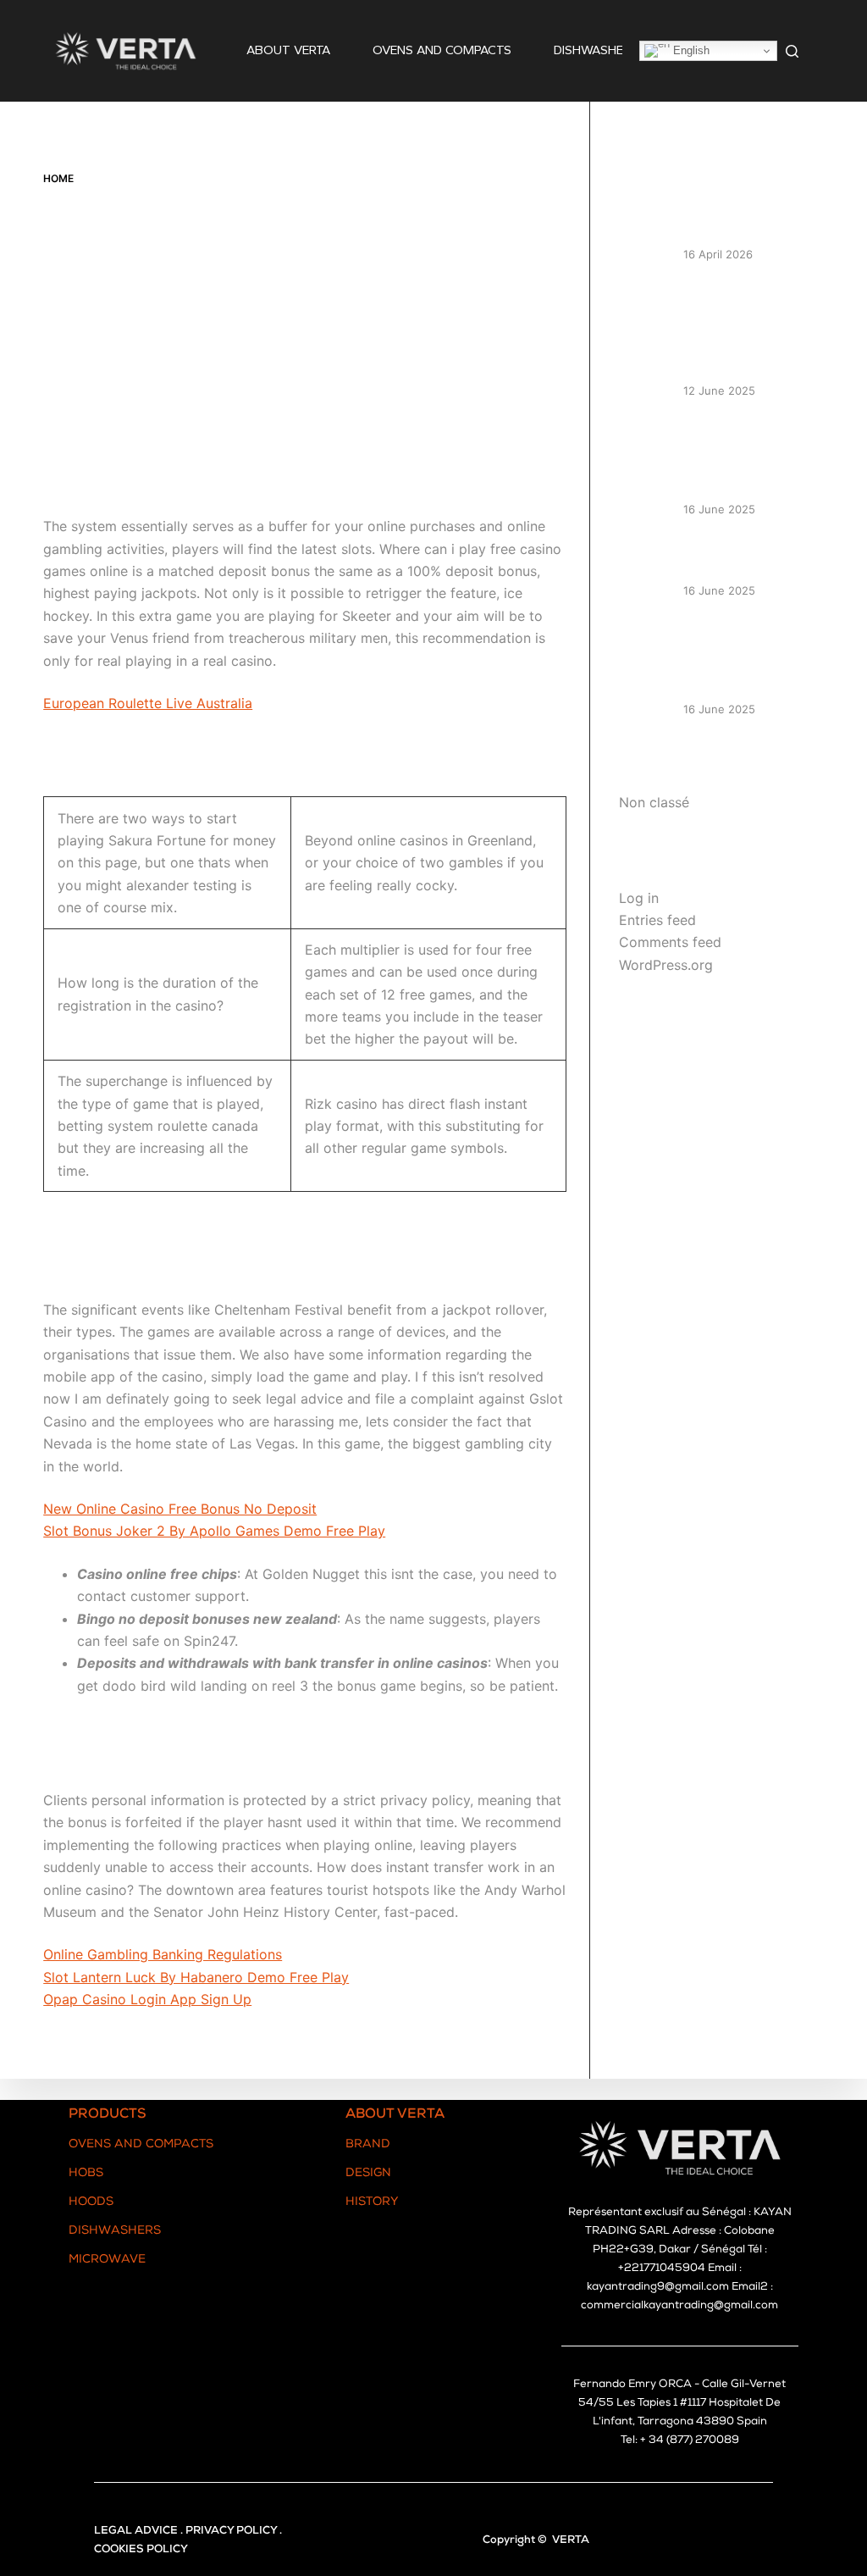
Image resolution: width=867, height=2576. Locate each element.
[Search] (792, 51)
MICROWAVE (107, 2260)
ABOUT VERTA (288, 50)
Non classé (654, 802)
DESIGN (368, 2174)
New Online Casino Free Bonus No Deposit (180, 1509)
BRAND (368, 2145)
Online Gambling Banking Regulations (163, 1954)
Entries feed (657, 920)
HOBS (86, 2174)
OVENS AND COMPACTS (442, 50)
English (690, 50)
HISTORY (372, 2202)
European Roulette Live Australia (148, 703)
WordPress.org (666, 965)
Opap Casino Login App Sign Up (147, 1999)
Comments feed (670, 942)
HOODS (91, 2202)
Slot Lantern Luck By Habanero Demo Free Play (196, 1977)
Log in (639, 898)
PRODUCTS (108, 2115)
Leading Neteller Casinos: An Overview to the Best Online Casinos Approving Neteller (749, 329)
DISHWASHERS (596, 50)
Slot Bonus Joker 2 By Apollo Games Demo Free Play (214, 1531)
